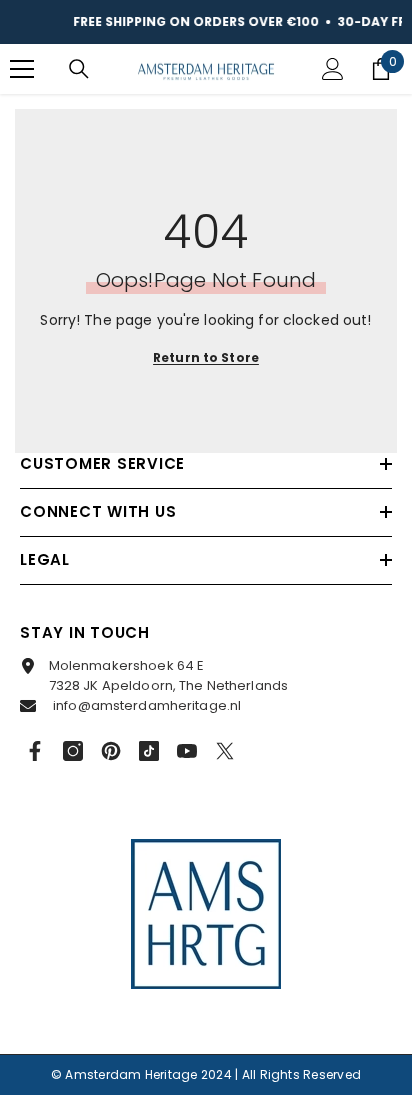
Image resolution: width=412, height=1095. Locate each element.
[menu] (22, 69)
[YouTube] (187, 751)
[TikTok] (149, 751)
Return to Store (206, 357)
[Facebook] (35, 751)
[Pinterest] (111, 751)
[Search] (79, 69)
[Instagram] (73, 751)
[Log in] (333, 69)
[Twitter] (225, 751)
